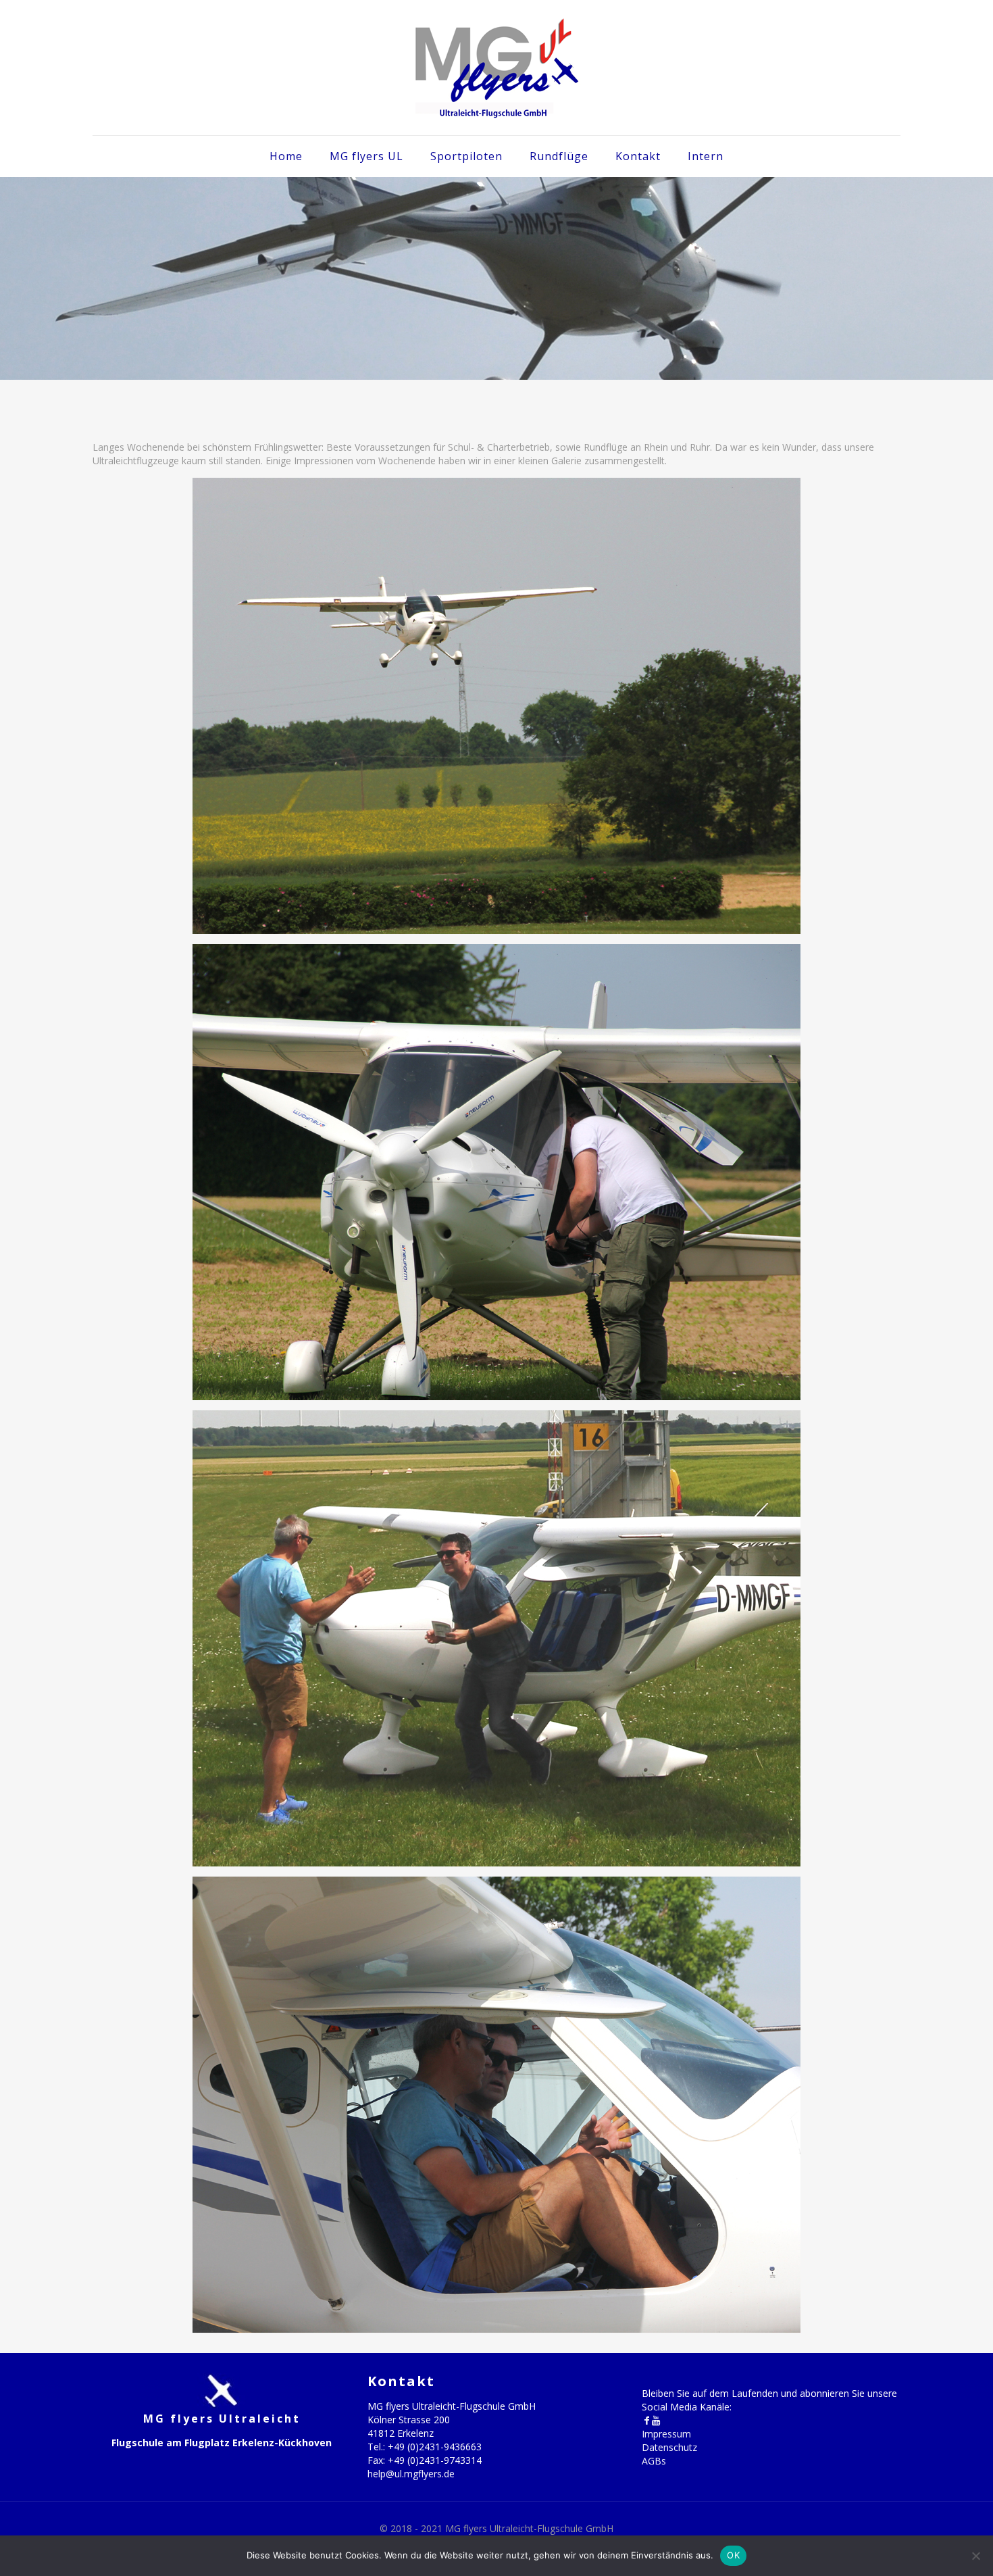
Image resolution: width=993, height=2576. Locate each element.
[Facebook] (646, 2420)
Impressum (666, 2434)
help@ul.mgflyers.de (411, 2474)
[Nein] (976, 2556)
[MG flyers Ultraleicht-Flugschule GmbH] (496, 68)
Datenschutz (669, 2447)
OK (733, 2555)
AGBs (654, 2461)
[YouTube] (656, 2420)
